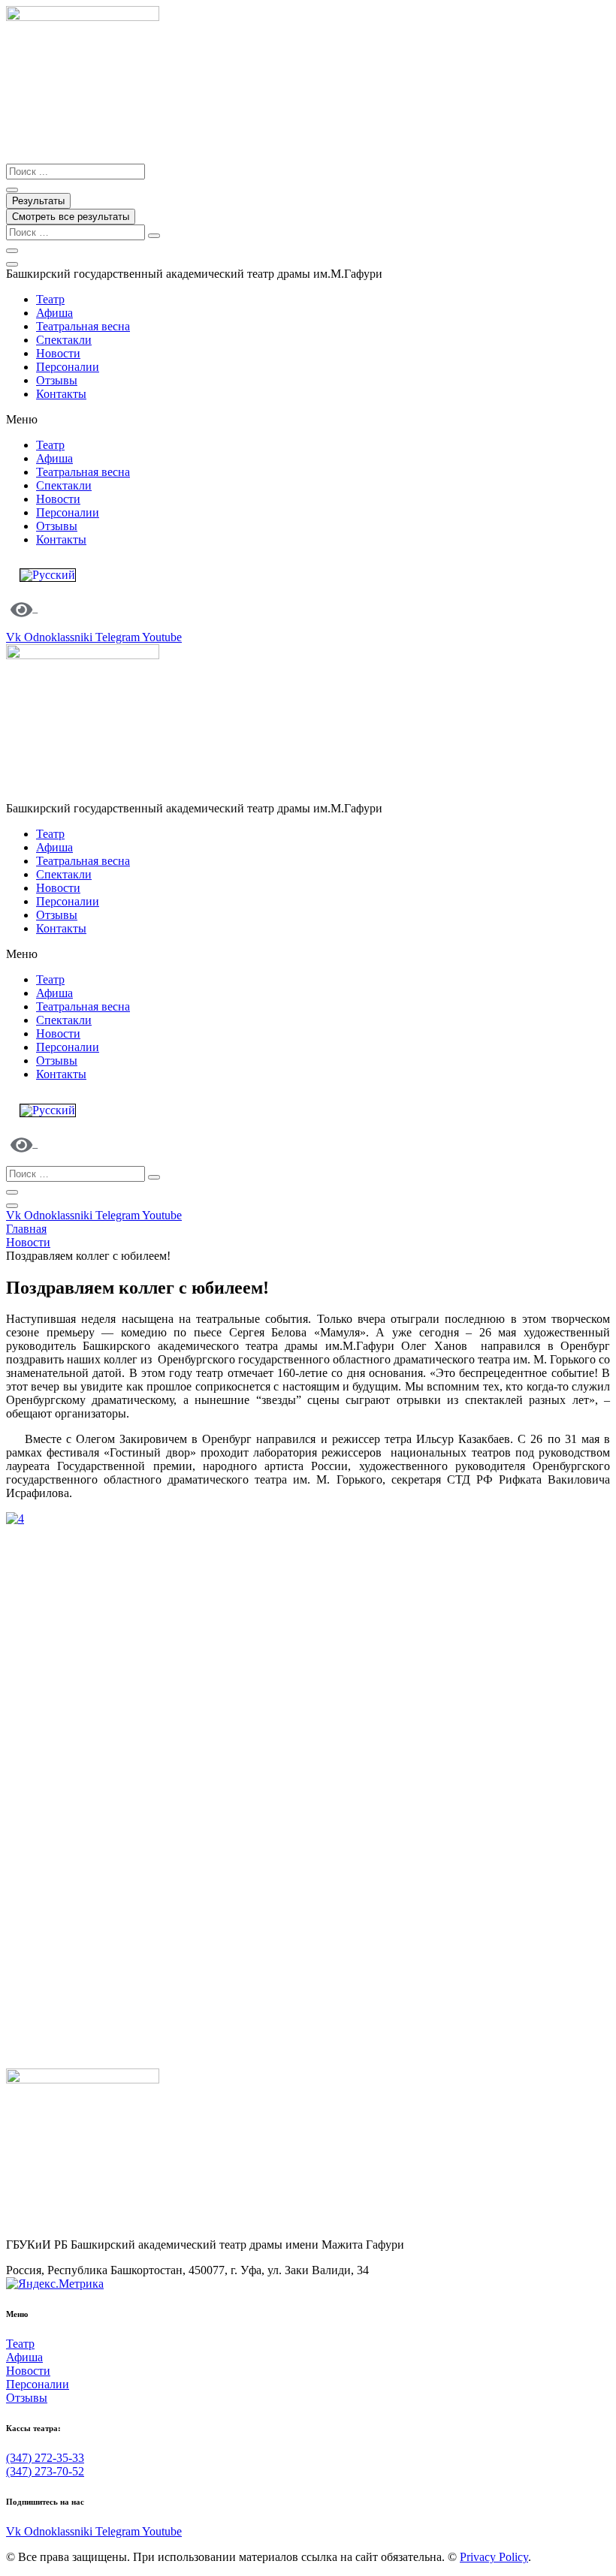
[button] (308, 420)
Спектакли (64, 340)
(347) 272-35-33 (45, 2458)
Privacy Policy (494, 2557)
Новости (58, 353)
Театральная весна (83, 326)
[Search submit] (12, 190)
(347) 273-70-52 (45, 2471)
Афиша (54, 313)
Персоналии (68, 367)
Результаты (38, 201)
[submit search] (154, 236)
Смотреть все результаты (71, 217)
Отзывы (57, 380)
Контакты (61, 394)
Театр (50, 299)
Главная (26, 1229)
